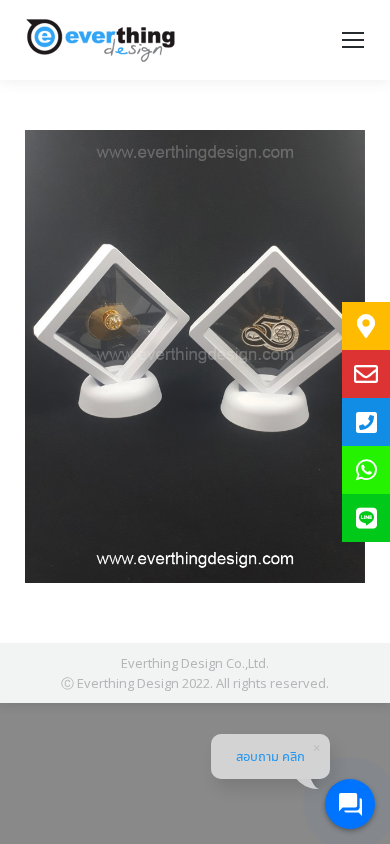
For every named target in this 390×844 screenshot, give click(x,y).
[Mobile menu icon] (353, 40)
